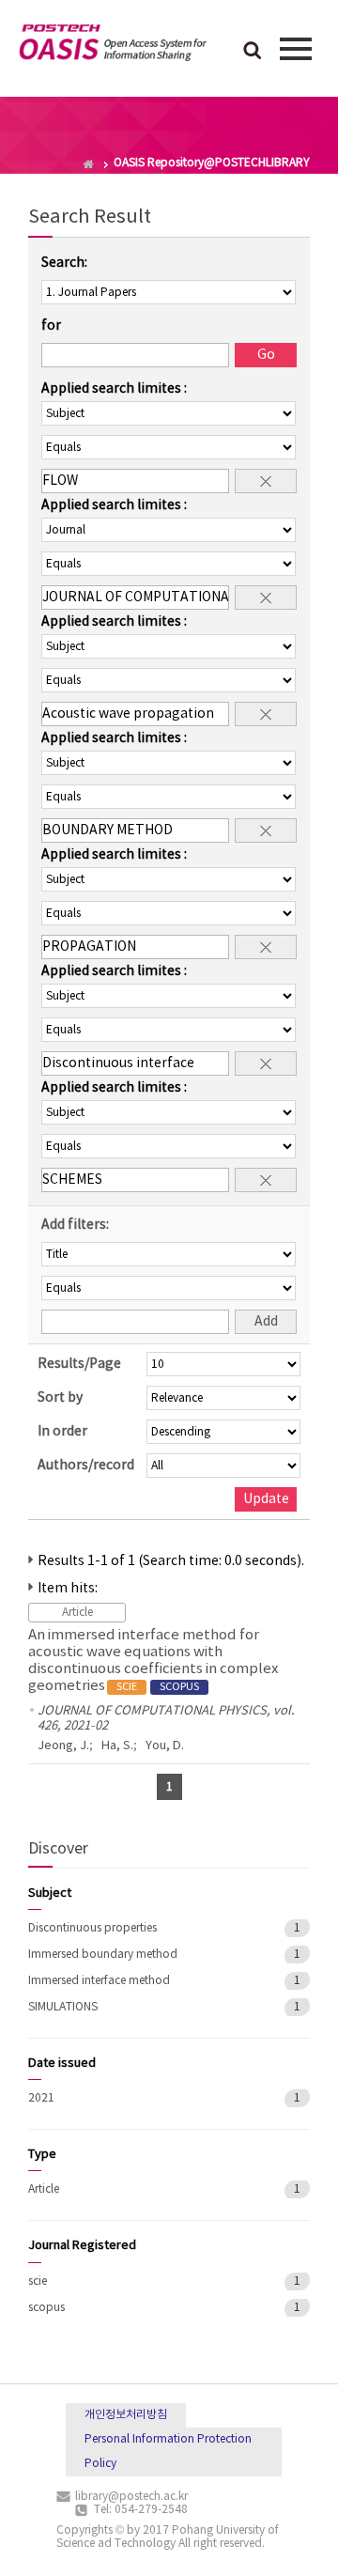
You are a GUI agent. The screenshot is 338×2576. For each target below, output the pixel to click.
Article (44, 2189)
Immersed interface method (99, 1981)
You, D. (165, 1746)
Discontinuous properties (92, 1928)
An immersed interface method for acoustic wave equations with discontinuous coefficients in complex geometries (153, 1660)
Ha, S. (117, 1746)
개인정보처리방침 (126, 2415)
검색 (253, 52)
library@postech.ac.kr (131, 2497)
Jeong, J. (63, 1746)
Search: (64, 263)
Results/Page (79, 1364)
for (51, 326)
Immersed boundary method (103, 1955)
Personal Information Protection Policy (168, 2452)
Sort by (60, 1398)
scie (38, 2281)
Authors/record (86, 1466)
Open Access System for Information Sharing (113, 46)
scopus (46, 2308)
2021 (41, 2098)
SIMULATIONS (63, 2007)
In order (62, 1432)
